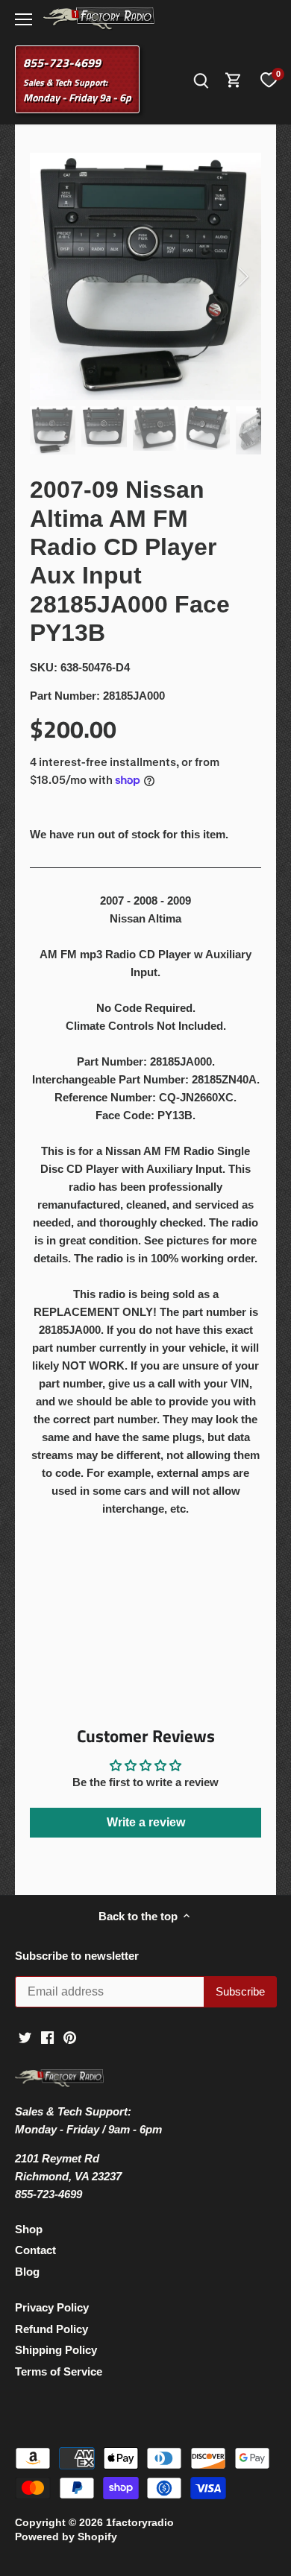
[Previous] (48, 276)
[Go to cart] (234, 79)
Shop (29, 2229)
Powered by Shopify (66, 2537)
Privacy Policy (52, 2307)
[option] (145, 276)
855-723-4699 (62, 63)
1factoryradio (140, 2523)
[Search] (201, 79)
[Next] (242, 276)
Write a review (146, 1822)
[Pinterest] (70, 2037)
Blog (27, 2272)
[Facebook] (47, 2037)
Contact (35, 2250)
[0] (269, 80)
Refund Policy (51, 2329)
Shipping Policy (56, 2350)
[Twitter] (25, 2037)
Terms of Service (59, 2371)
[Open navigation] (24, 19)
